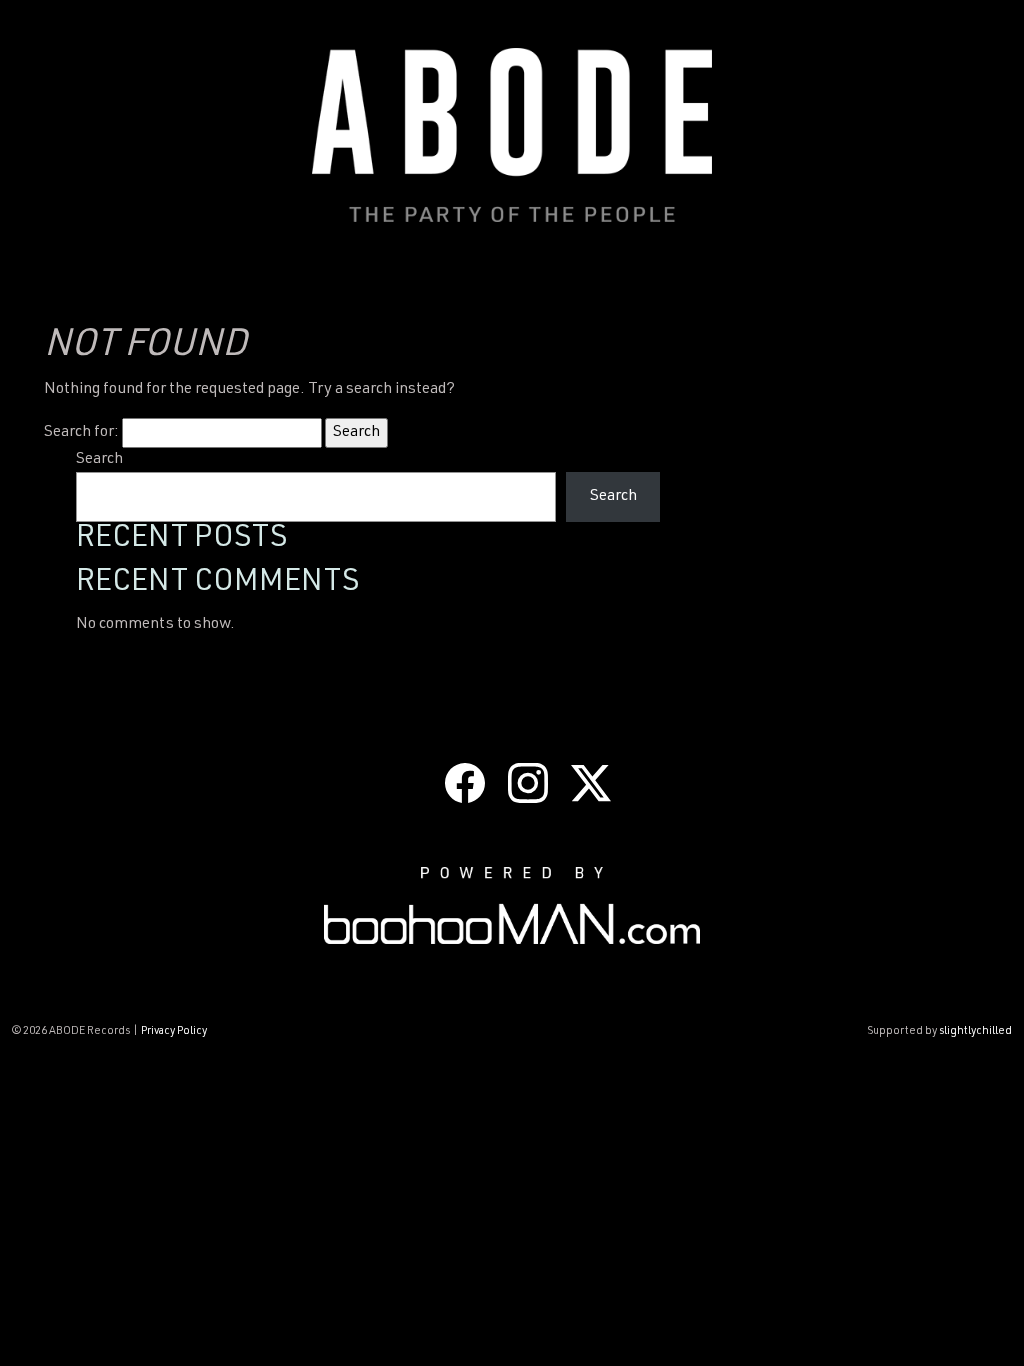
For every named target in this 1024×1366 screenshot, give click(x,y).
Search (99, 460)
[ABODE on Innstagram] (528, 784)
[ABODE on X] (591, 784)
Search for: (81, 433)
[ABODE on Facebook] (465, 784)
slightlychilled (975, 1031)
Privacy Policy (174, 1031)
